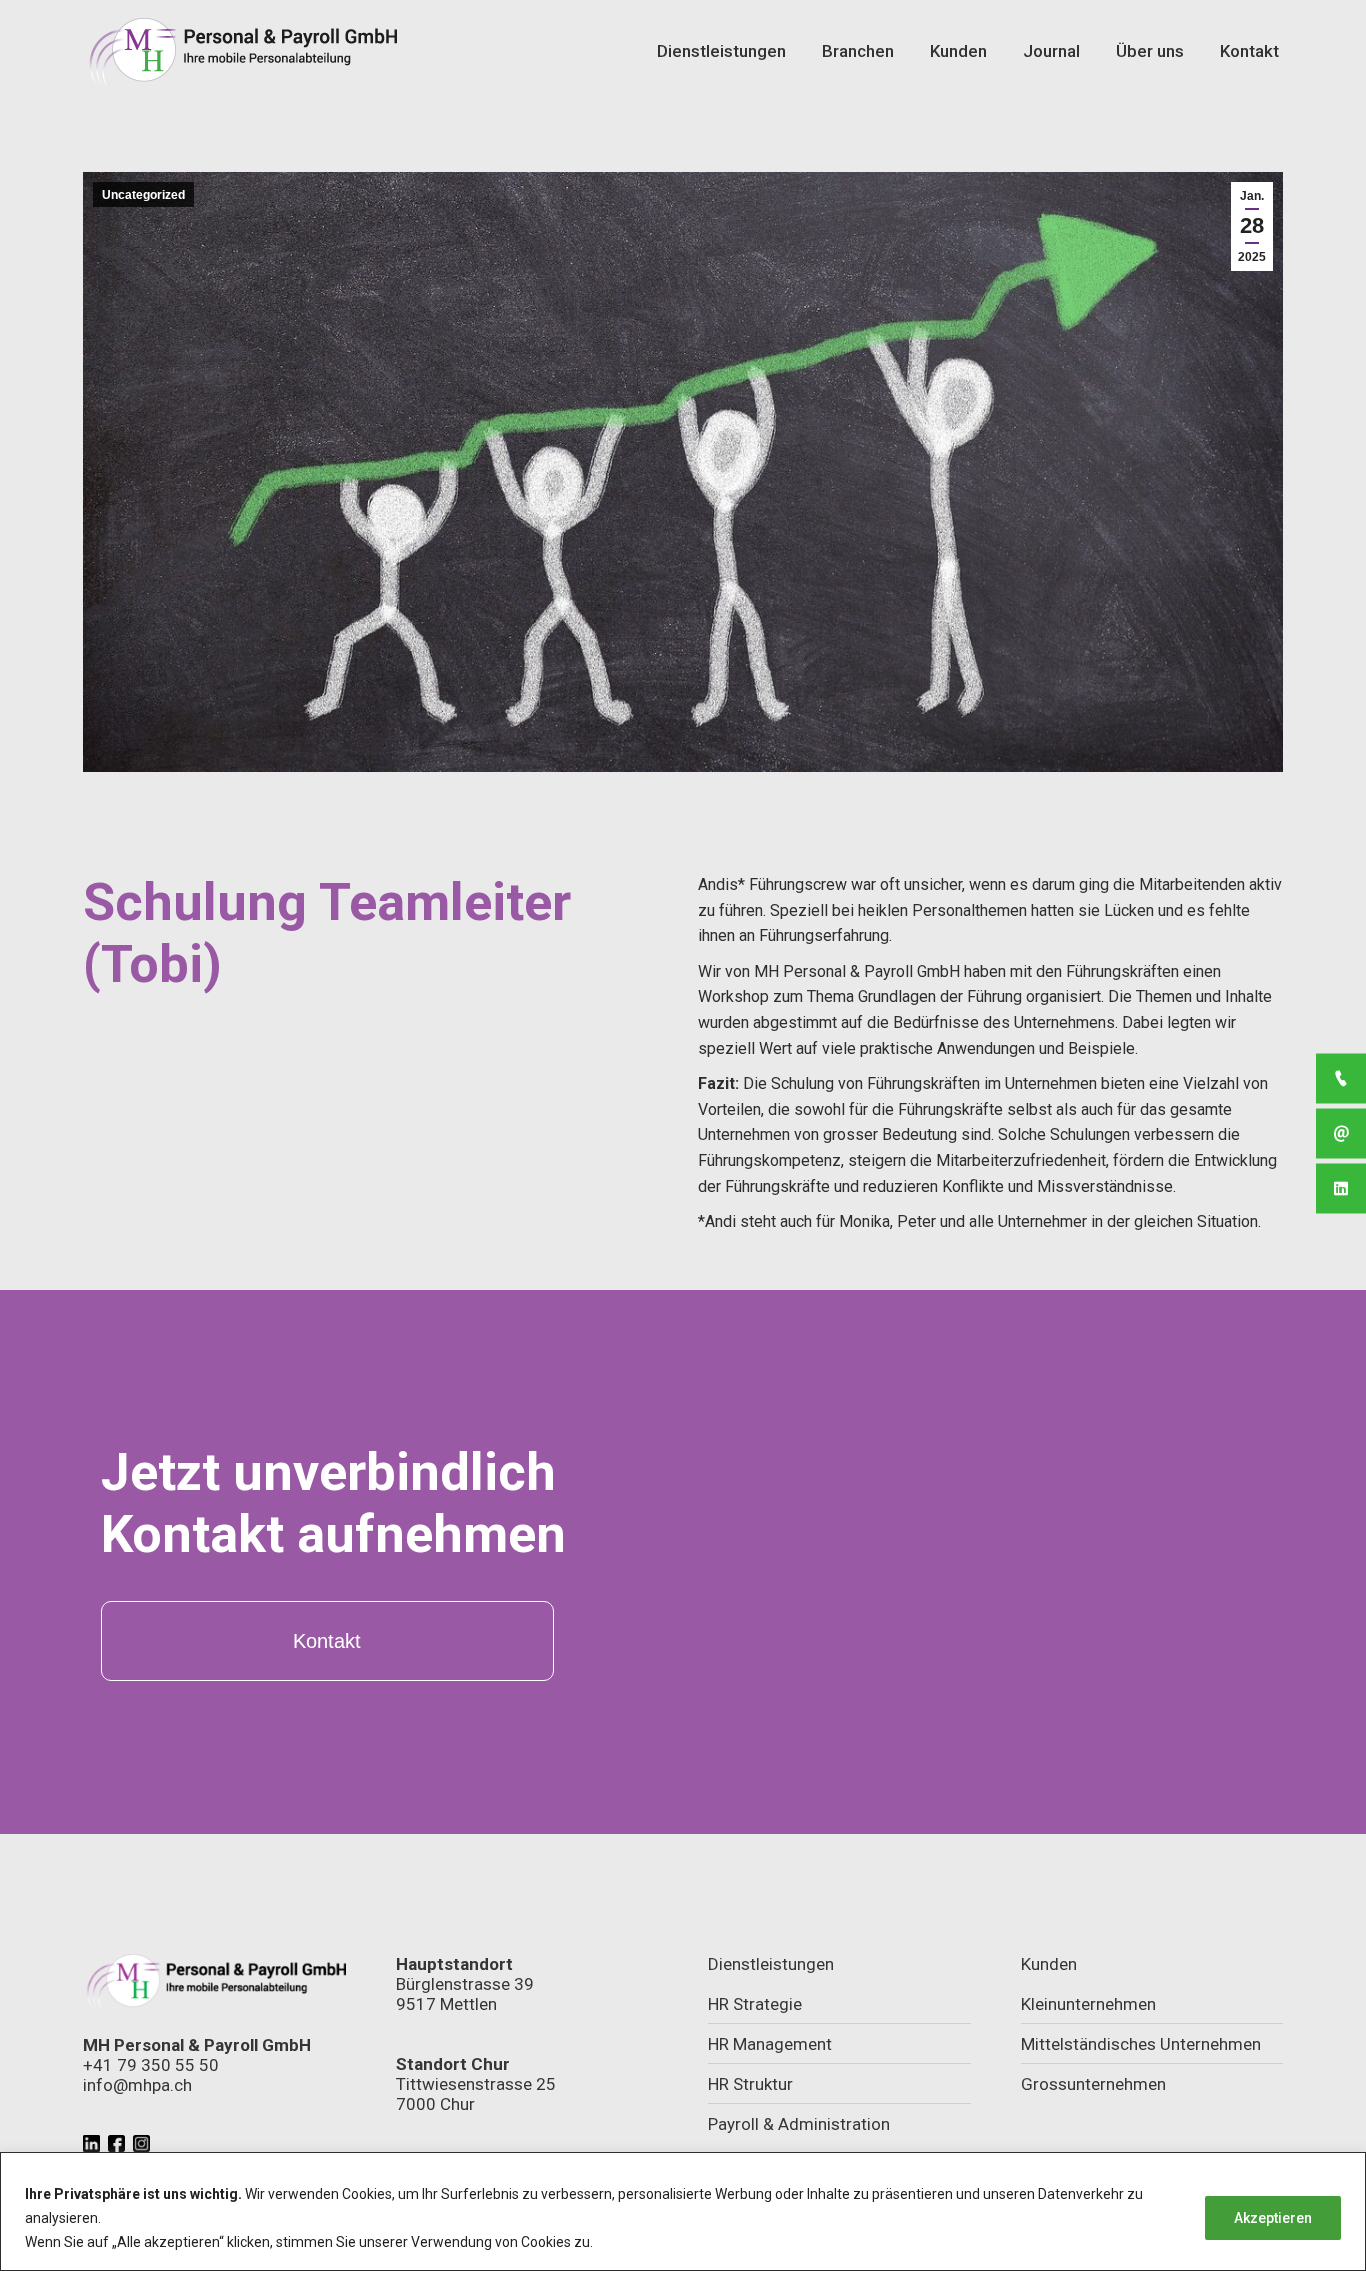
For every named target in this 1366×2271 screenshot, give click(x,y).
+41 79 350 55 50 (151, 2065)
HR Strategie (755, 2004)
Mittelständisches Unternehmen (1141, 2044)
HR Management (770, 2044)
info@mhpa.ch (137, 2085)
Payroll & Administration (799, 2124)
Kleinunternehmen (1088, 2004)
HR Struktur (750, 2084)
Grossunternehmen (1093, 2084)
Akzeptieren (1273, 2218)
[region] (683, 2211)
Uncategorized (143, 195)
